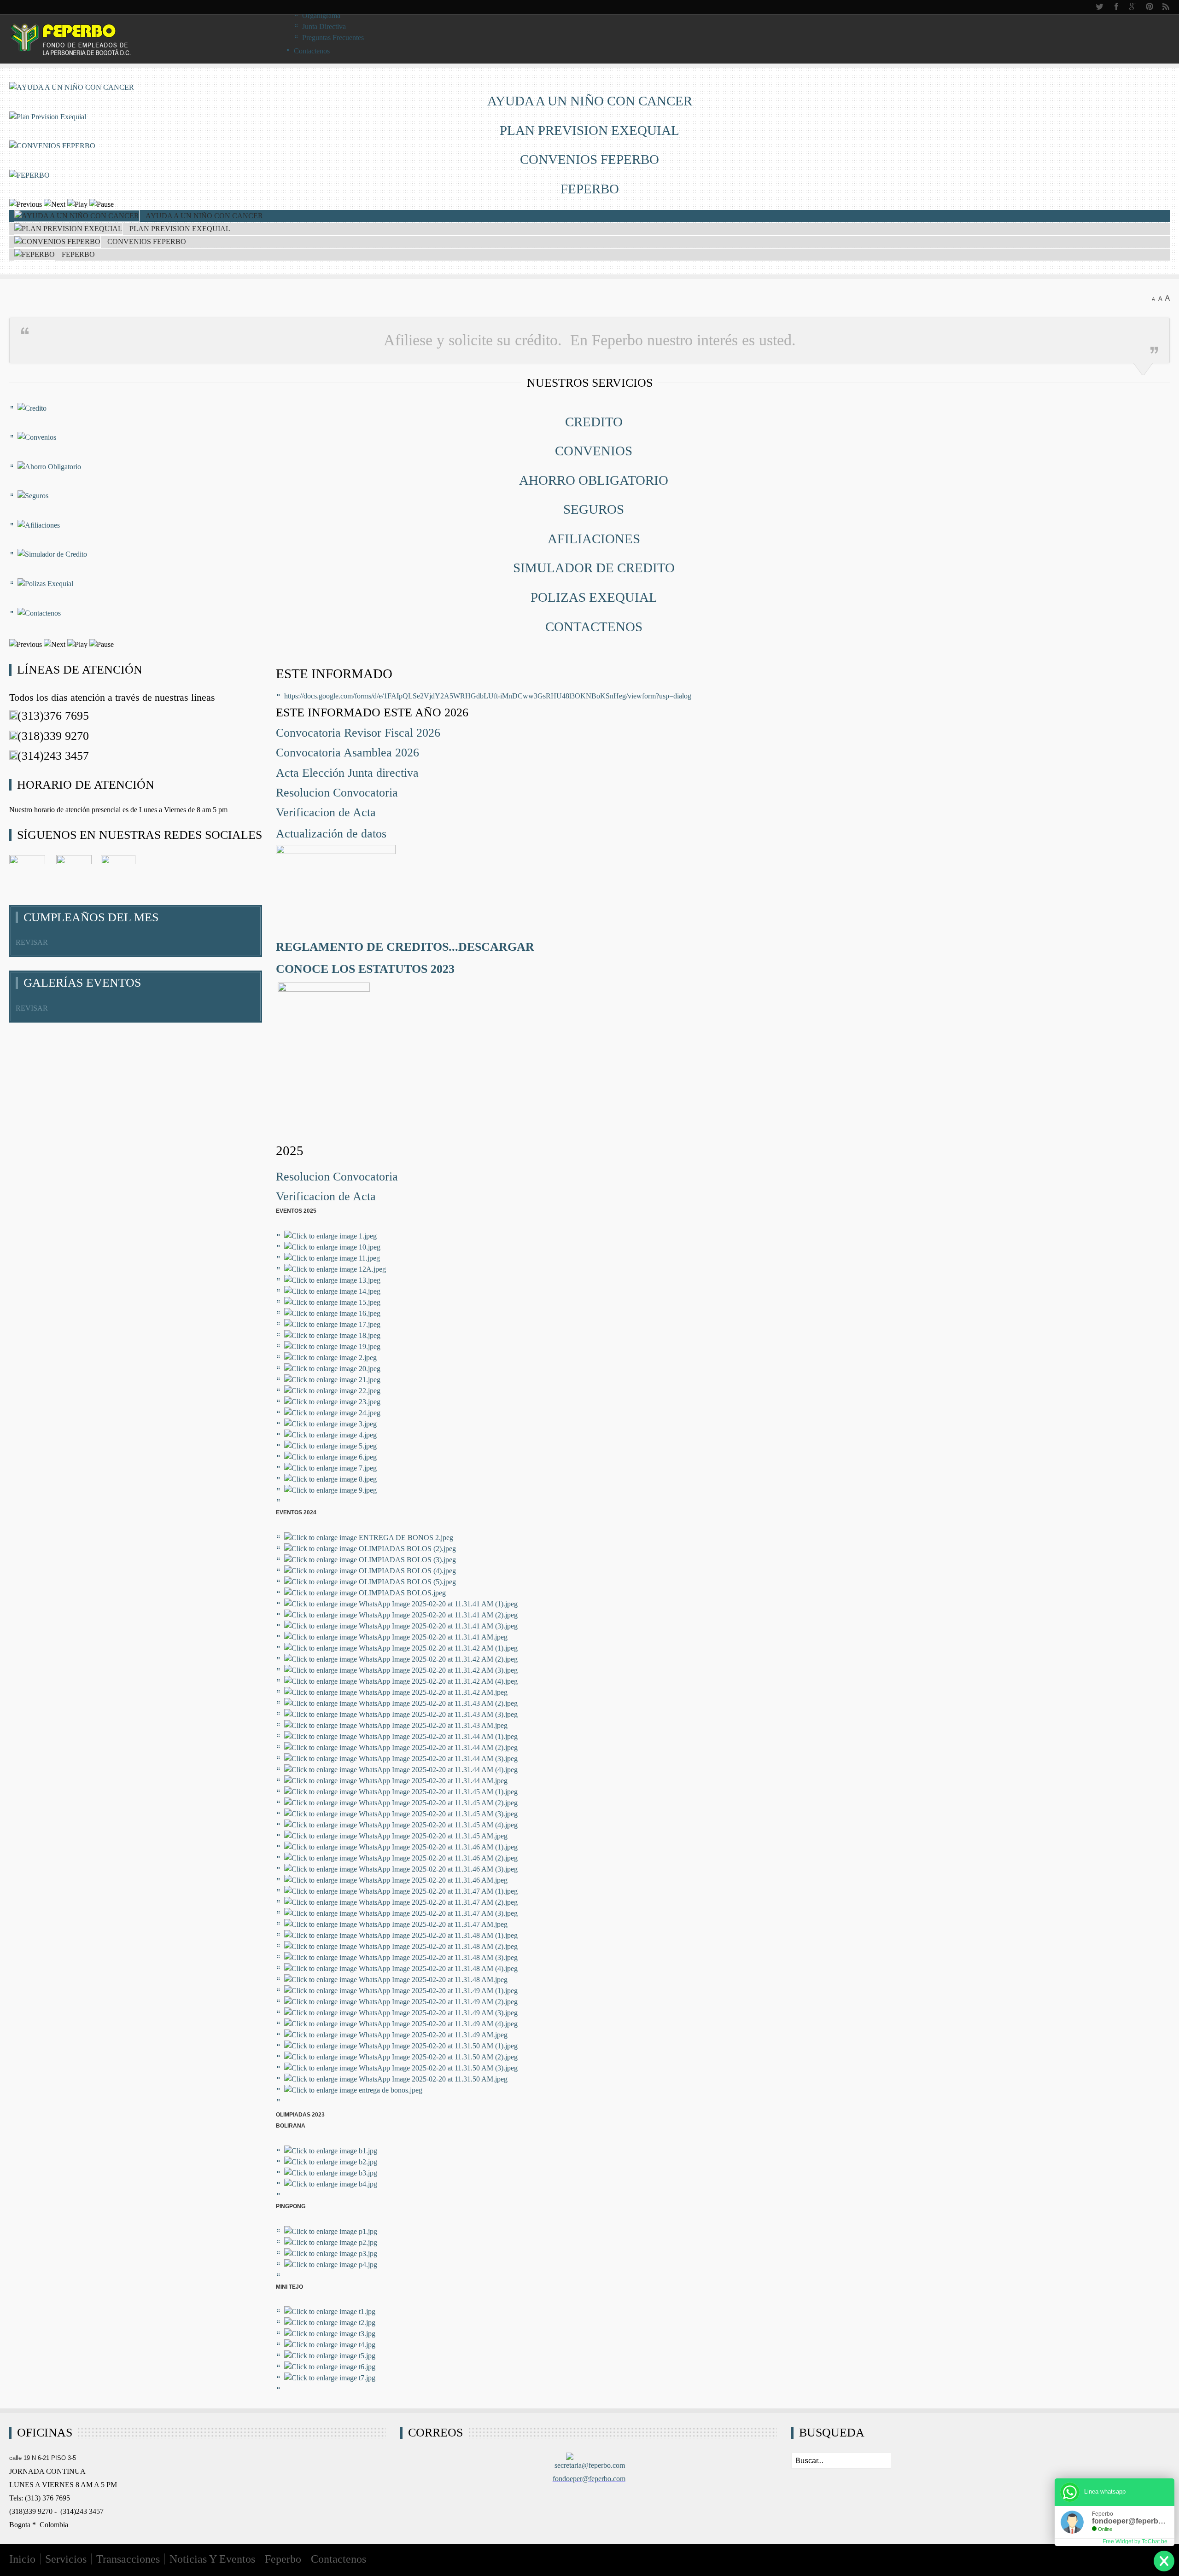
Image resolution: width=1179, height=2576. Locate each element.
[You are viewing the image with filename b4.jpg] (331, 2184)
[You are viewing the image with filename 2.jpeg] (330, 1358)
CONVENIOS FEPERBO (589, 159)
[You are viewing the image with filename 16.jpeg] (332, 1313)
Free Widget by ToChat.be (1135, 2541)
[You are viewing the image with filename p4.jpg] (331, 2265)
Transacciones (128, 2559)
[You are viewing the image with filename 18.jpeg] (332, 1335)
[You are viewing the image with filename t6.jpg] (330, 2367)
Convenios (594, 451)
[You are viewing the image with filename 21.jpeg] (332, 1380)
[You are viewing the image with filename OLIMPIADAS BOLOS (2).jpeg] (370, 1549)
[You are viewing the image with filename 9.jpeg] (330, 1490)
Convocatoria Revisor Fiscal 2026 (360, 733)
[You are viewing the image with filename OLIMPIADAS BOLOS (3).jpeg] (370, 1560)
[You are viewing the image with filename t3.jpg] (330, 2334)
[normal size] (1160, 298)
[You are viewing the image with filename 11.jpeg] (332, 1258)
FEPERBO (590, 189)
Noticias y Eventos (212, 2559)
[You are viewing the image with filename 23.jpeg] (332, 1402)
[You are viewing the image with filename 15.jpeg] (332, 1302)
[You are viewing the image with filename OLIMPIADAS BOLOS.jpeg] (365, 1593)
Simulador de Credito (594, 568)
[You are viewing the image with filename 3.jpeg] (330, 1424)
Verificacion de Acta (327, 812)
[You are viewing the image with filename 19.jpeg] (332, 1346)
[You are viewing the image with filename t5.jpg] (330, 2356)
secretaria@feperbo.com (590, 2465)
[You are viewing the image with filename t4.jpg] (330, 2345)
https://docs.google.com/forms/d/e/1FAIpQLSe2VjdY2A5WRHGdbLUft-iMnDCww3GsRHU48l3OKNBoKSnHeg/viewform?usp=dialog (488, 696)
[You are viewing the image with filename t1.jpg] (330, 2311)
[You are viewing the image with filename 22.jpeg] (332, 1391)
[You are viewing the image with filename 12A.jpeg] (335, 1269)
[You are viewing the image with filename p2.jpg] (331, 2242)
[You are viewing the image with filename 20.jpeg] (332, 1369)
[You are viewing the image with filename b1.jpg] (331, 2151)
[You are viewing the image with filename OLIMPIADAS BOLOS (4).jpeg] (370, 1571)
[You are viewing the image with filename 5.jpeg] (330, 1446)
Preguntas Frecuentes (333, 38)
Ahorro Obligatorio (594, 480)
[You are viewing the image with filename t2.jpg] (330, 2323)
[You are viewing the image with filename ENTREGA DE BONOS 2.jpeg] (369, 1538)
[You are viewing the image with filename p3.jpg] (331, 2253)
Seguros (594, 509)
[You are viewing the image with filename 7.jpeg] (330, 1468)
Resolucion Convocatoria (337, 793)
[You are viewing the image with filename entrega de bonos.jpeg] (353, 2090)
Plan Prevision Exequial (589, 130)
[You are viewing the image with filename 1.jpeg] (330, 1236)
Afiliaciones (594, 539)
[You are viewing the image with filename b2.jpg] (331, 2162)
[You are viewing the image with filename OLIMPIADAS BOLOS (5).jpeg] (370, 1582)
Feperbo (283, 2559)
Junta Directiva (324, 26)
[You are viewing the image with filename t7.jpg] (330, 2378)
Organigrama (321, 15)
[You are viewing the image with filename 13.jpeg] (332, 1280)
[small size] (1153, 298)
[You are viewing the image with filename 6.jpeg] (330, 1457)
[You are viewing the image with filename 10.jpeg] (332, 1247)
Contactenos (594, 627)
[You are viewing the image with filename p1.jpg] (331, 2231)
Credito (594, 422)
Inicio (22, 2559)
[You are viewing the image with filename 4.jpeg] (330, 1435)
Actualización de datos (331, 834)
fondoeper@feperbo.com (589, 2479)
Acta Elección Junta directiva (349, 773)
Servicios (66, 2559)
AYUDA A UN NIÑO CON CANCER (590, 101)
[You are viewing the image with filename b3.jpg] (331, 2173)
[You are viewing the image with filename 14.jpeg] (332, 1291)
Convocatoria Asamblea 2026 (349, 753)
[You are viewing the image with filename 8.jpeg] (330, 1479)
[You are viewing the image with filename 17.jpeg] (332, 1324)
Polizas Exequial (594, 597)
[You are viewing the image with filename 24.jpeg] (332, 1413)
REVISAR (32, 942)
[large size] (1167, 298)
